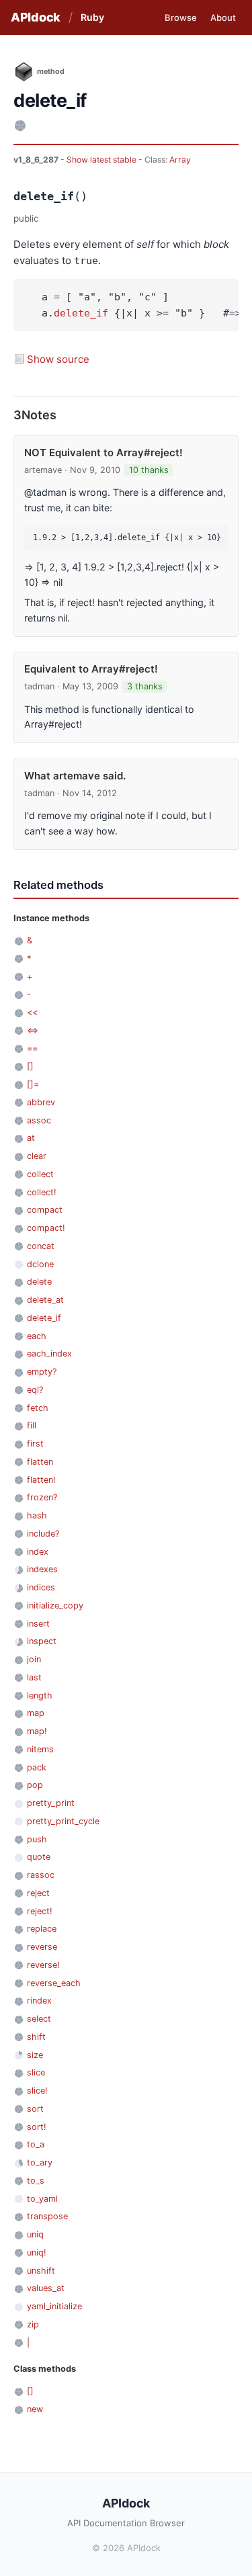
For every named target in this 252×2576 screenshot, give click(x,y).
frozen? (42, 1497)
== (32, 1048)
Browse (181, 17)
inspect (42, 1641)
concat (41, 1246)
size (35, 2055)
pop (35, 1785)
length (40, 1695)
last (34, 1677)
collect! (42, 1192)
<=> (33, 1030)
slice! (37, 2091)
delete (39, 1282)
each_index (49, 1354)
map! (37, 1731)
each (37, 1336)
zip (33, 2324)
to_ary (40, 2162)
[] (30, 1066)
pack (37, 1767)
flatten (40, 1462)
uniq (35, 2234)
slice (36, 2072)
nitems (40, 1749)
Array (180, 160)
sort (35, 2109)
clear (37, 1156)
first (35, 1444)
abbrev (41, 1102)
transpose (47, 2216)
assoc (39, 1120)
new (35, 2409)
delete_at (45, 1300)
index (38, 1552)
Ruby (92, 17)
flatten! (41, 1480)
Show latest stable (102, 160)
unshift (41, 2271)
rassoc (41, 1875)
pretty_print (51, 1803)
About (223, 17)
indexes (42, 1569)
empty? (42, 1372)
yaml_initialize (54, 2306)
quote (39, 1857)
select (39, 2019)
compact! (46, 1228)
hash (37, 1515)
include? (43, 1534)
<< (32, 1012)
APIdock (36, 17)
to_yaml (42, 2199)
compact (45, 1210)
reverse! (43, 1965)
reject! (40, 1911)
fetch (38, 1408)
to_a (36, 2144)
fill (32, 1425)
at (31, 1138)
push (37, 1839)
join (34, 1659)
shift (36, 2037)
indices (41, 1587)
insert (38, 1624)
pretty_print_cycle (63, 1821)
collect (40, 1174)
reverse (42, 1947)
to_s (36, 2181)
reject (38, 1893)
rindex (39, 2001)
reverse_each (54, 1983)
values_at (46, 2288)
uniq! (37, 2252)
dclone (40, 1264)
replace (42, 1929)
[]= (33, 1084)
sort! (37, 2127)
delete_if (81, 313)
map (36, 1713)
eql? (35, 1390)
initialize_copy (55, 1605)
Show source (58, 359)
